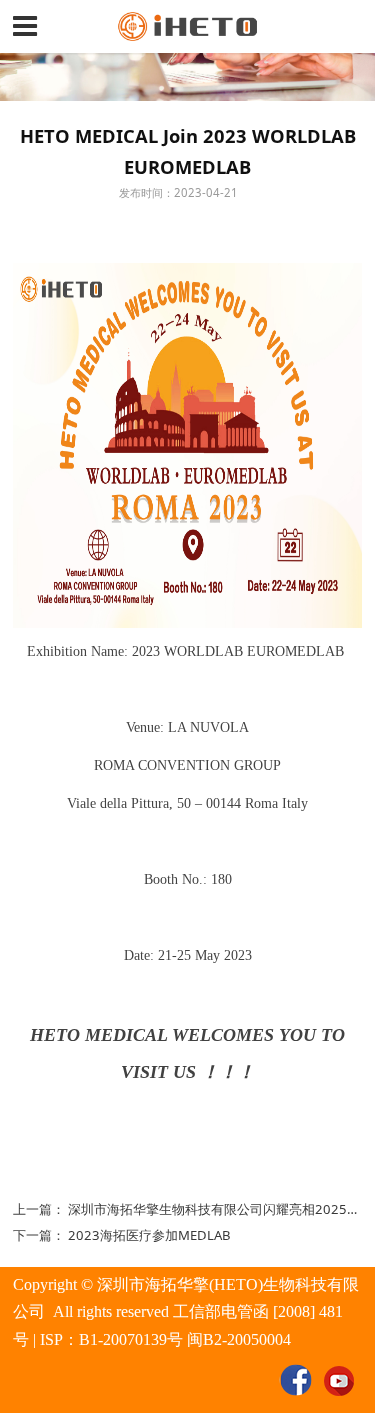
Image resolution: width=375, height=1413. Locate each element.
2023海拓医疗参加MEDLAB (149, 1235)
